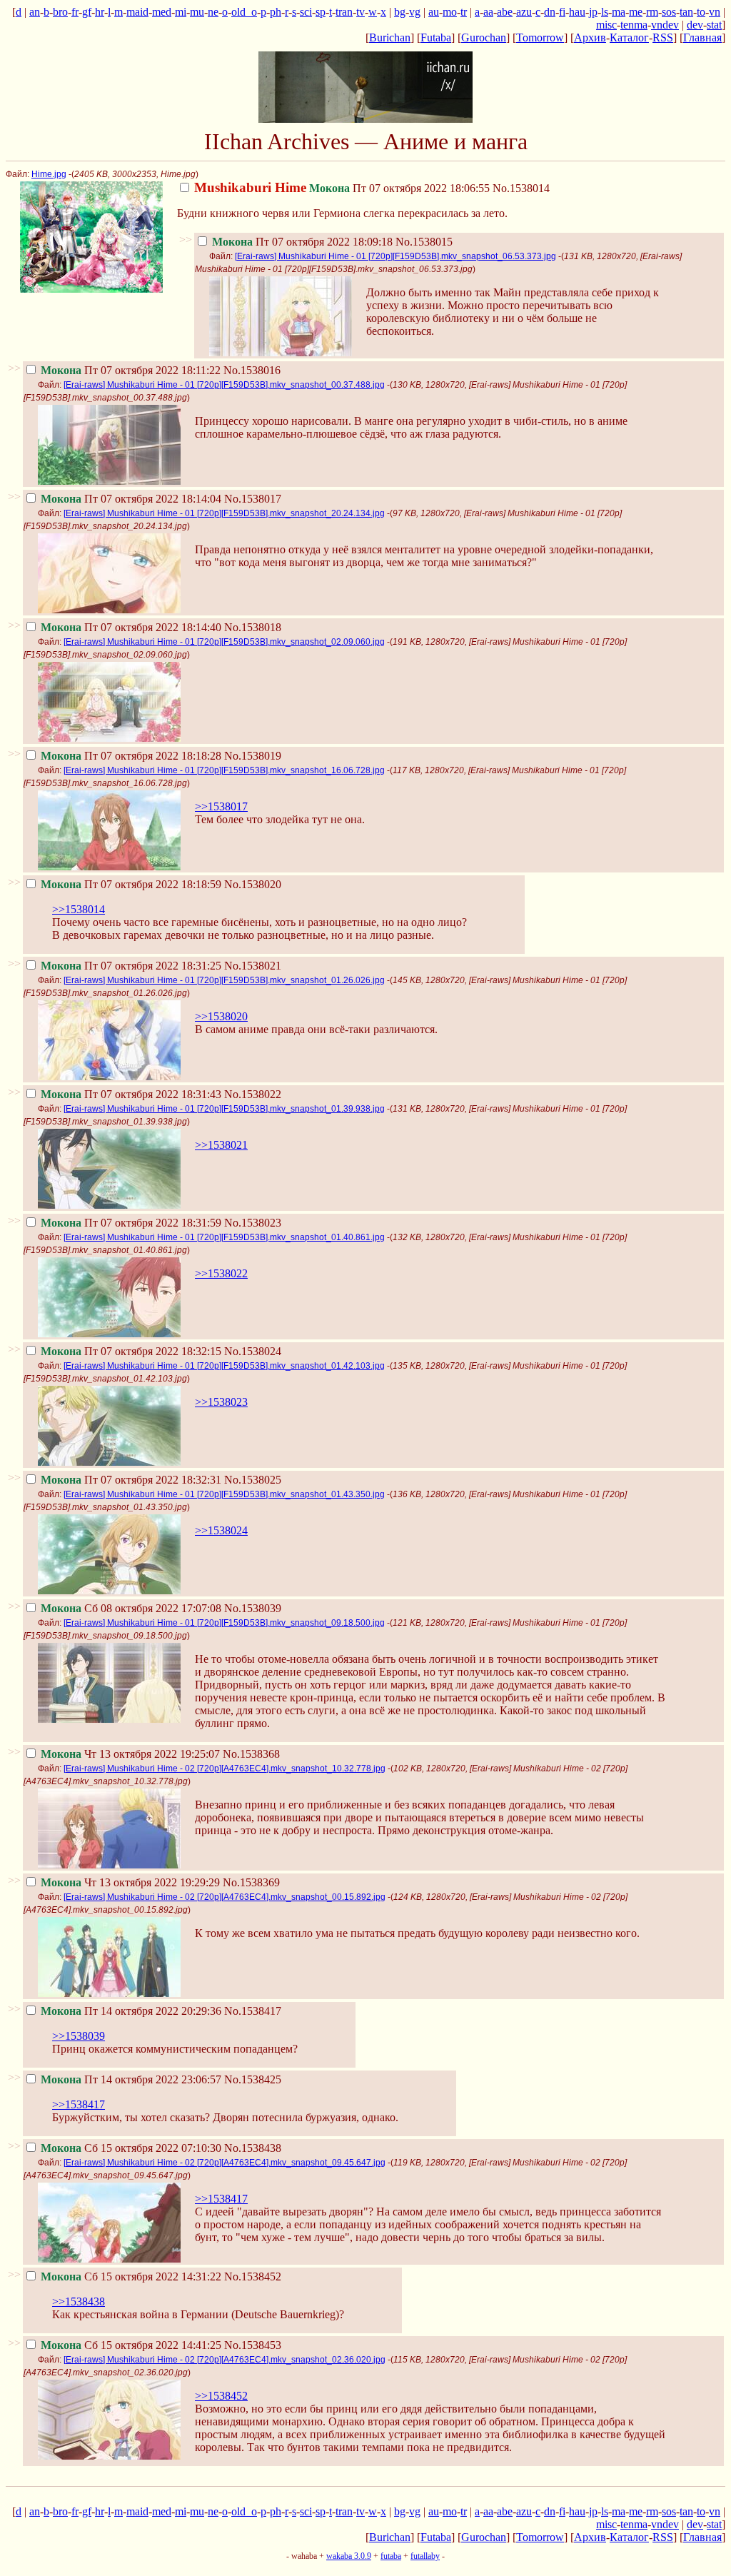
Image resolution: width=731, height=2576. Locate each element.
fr (75, 12)
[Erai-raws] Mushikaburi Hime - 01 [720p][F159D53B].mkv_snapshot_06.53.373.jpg (395, 256)
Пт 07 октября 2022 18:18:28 (131, 756)
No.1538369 (251, 1882)
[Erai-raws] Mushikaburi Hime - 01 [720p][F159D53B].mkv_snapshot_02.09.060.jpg (224, 642)
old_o (244, 12)
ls (605, 12)
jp (593, 12)
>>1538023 (221, 1402)
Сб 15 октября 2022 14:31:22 (131, 2276)
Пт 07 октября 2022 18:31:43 (131, 1094)
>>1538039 (79, 2036)
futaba (391, 2556)
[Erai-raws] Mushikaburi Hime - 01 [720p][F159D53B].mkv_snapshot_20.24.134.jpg (224, 513)
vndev (665, 25)
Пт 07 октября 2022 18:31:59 (131, 1223)
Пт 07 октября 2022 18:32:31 (131, 1480)
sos (669, 12)
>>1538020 (221, 1016)
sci (306, 12)
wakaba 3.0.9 (349, 2556)
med (162, 12)
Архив (590, 37)
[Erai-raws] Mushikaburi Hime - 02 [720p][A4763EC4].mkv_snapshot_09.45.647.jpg (225, 2163)
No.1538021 (253, 966)
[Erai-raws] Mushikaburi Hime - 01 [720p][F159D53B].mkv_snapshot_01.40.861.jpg (224, 1237)
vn (715, 12)
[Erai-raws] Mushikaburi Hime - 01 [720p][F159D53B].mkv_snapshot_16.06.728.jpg (224, 770)
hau (577, 12)
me (636, 12)
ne (213, 12)
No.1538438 (253, 2148)
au (434, 12)
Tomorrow (540, 37)
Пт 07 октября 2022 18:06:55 (342, 188)
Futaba (436, 37)
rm (652, 12)
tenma (634, 25)
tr (464, 12)
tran (344, 12)
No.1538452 (253, 2276)
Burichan (390, 37)
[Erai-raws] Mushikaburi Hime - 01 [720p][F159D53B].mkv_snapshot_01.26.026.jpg (224, 980)
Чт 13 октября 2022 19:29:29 (130, 1882)
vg (415, 12)
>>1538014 (79, 909)
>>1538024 (221, 1530)
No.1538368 (251, 1754)
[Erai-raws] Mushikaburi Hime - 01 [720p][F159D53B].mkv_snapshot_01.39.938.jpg (224, 1109)
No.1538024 (253, 1351)
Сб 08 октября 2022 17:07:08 (131, 1608)
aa (488, 12)
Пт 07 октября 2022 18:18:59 (131, 884)
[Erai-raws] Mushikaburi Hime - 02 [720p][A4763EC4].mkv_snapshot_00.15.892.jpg (225, 1897)
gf (87, 12)
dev (695, 25)
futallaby (425, 2556)
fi (562, 12)
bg (400, 12)
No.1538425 (253, 2079)
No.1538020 (253, 884)
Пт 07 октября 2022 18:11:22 (131, 370)
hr (100, 12)
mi (181, 12)
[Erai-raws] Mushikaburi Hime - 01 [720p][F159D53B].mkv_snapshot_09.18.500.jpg (224, 1623)
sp (321, 12)
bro (60, 12)
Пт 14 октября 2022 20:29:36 (131, 2011)
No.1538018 (253, 627)
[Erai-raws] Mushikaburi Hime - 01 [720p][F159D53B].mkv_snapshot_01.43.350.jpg (224, 1494)
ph (276, 12)
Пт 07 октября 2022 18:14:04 (131, 499)
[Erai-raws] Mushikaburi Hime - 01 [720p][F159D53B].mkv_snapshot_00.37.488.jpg (224, 385)
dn (550, 12)
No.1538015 (424, 242)
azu (524, 12)
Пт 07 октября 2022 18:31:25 (131, 966)
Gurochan (484, 37)
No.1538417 (253, 2011)
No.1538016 (252, 370)
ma (619, 12)
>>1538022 (221, 1273)
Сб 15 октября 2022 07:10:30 (131, 2148)
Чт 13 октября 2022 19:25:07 (130, 1754)
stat (714, 25)
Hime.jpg (49, 174)
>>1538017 (221, 806)
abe (505, 12)
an (35, 12)
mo (450, 12)
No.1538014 (521, 188)
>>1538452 (221, 2396)
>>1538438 (79, 2301)
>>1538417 (79, 2104)
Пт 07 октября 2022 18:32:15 (131, 1351)
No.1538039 (253, 1608)
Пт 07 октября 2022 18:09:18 (302, 242)
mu (197, 12)
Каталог (629, 37)
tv (361, 12)
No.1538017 (253, 499)
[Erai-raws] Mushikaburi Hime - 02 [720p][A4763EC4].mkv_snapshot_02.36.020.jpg (225, 2360)
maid (137, 12)
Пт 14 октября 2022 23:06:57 (131, 2079)
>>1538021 (221, 1145)
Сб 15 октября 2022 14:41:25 (131, 2345)
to (701, 12)
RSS (663, 37)
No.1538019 (253, 756)
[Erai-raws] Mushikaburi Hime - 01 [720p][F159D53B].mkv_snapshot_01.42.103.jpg (224, 1366)
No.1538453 (253, 2345)
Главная (702, 37)
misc (606, 25)
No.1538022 (253, 1094)
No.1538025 (253, 1480)
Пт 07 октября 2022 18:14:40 (131, 627)
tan (686, 12)
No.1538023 (253, 1223)
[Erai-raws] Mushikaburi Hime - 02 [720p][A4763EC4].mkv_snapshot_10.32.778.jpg (225, 1769)
